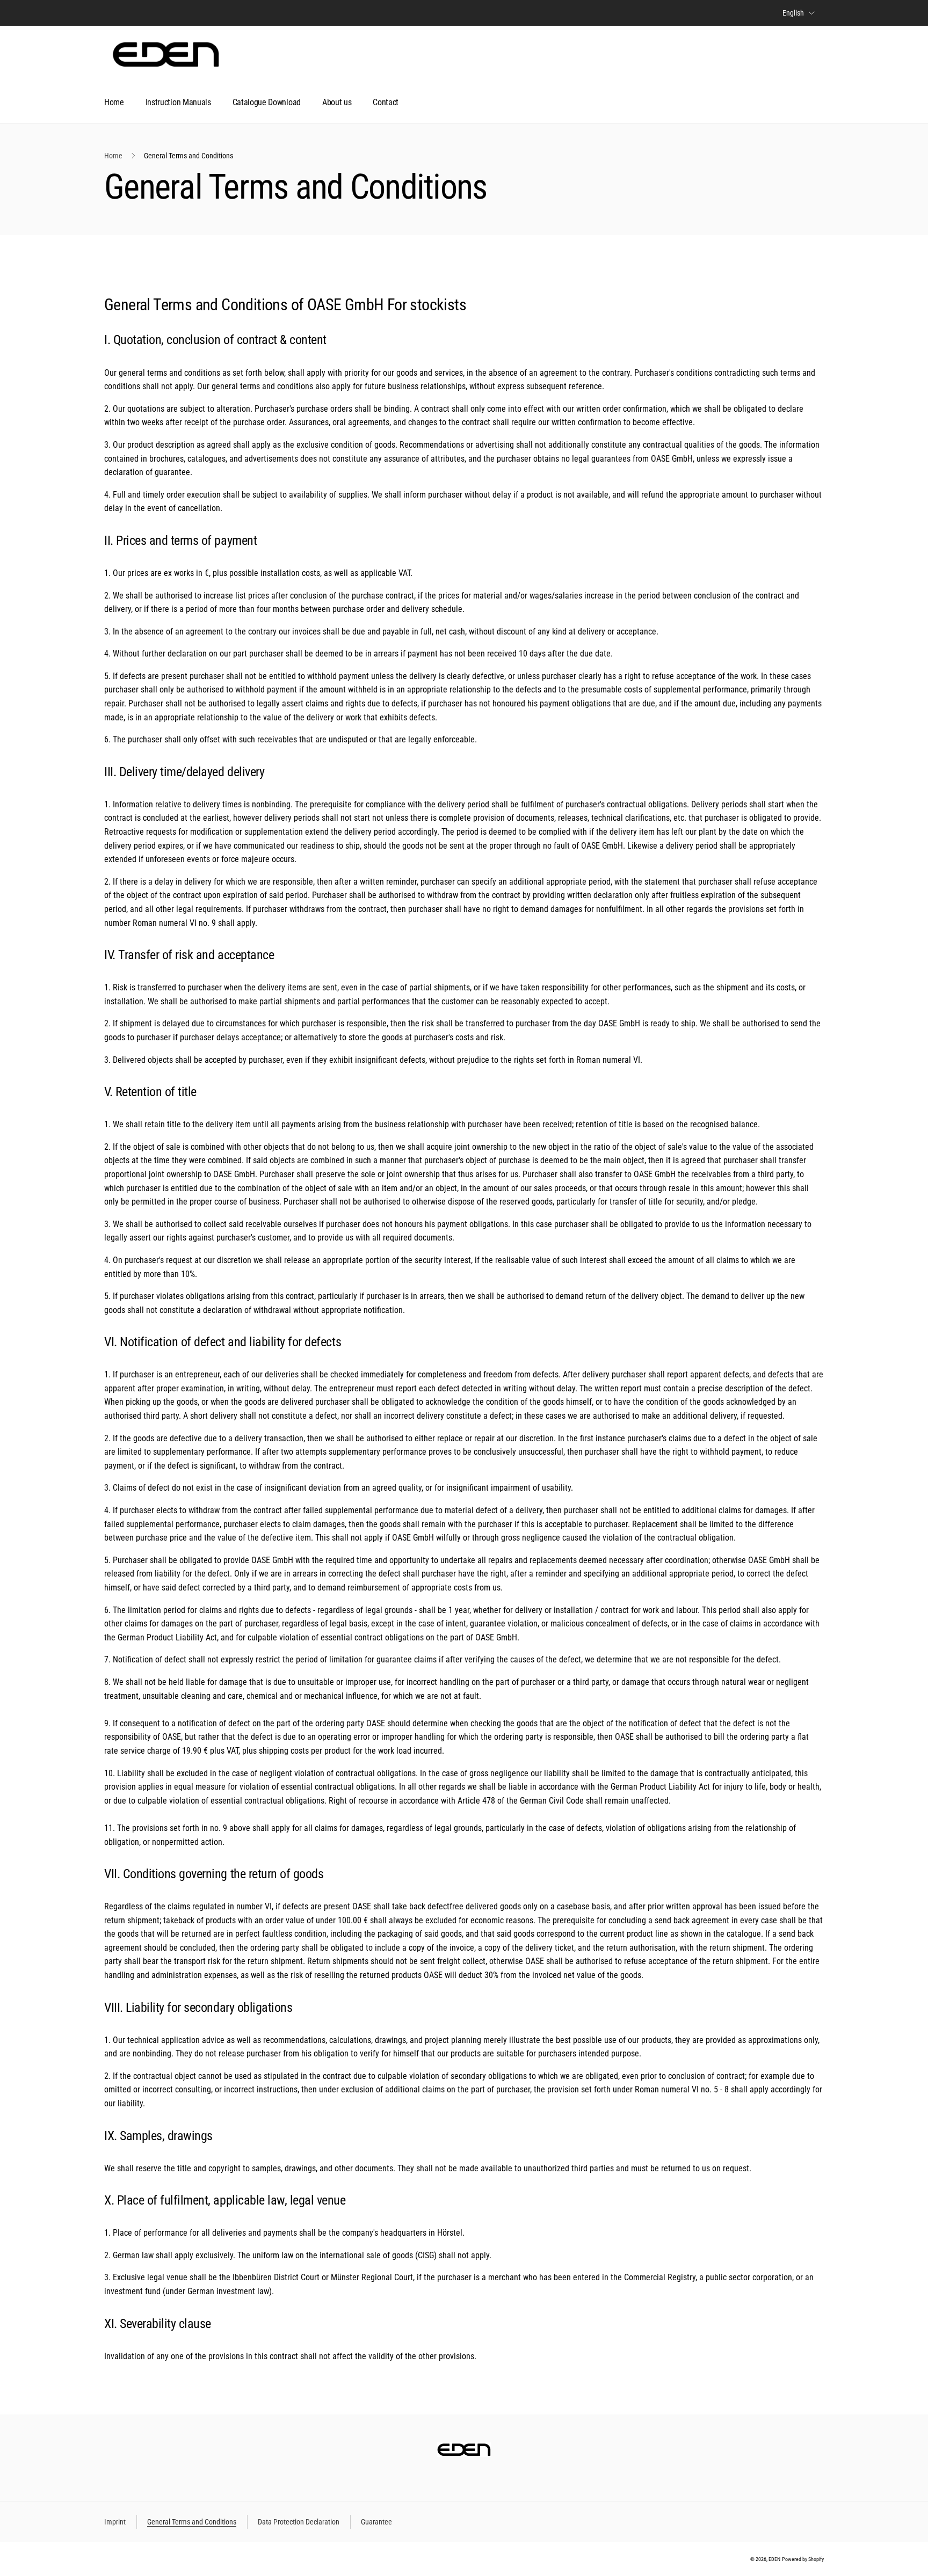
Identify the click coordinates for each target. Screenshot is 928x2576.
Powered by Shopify (803, 2559)
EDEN (774, 2559)
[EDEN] (464, 2454)
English (793, 13)
